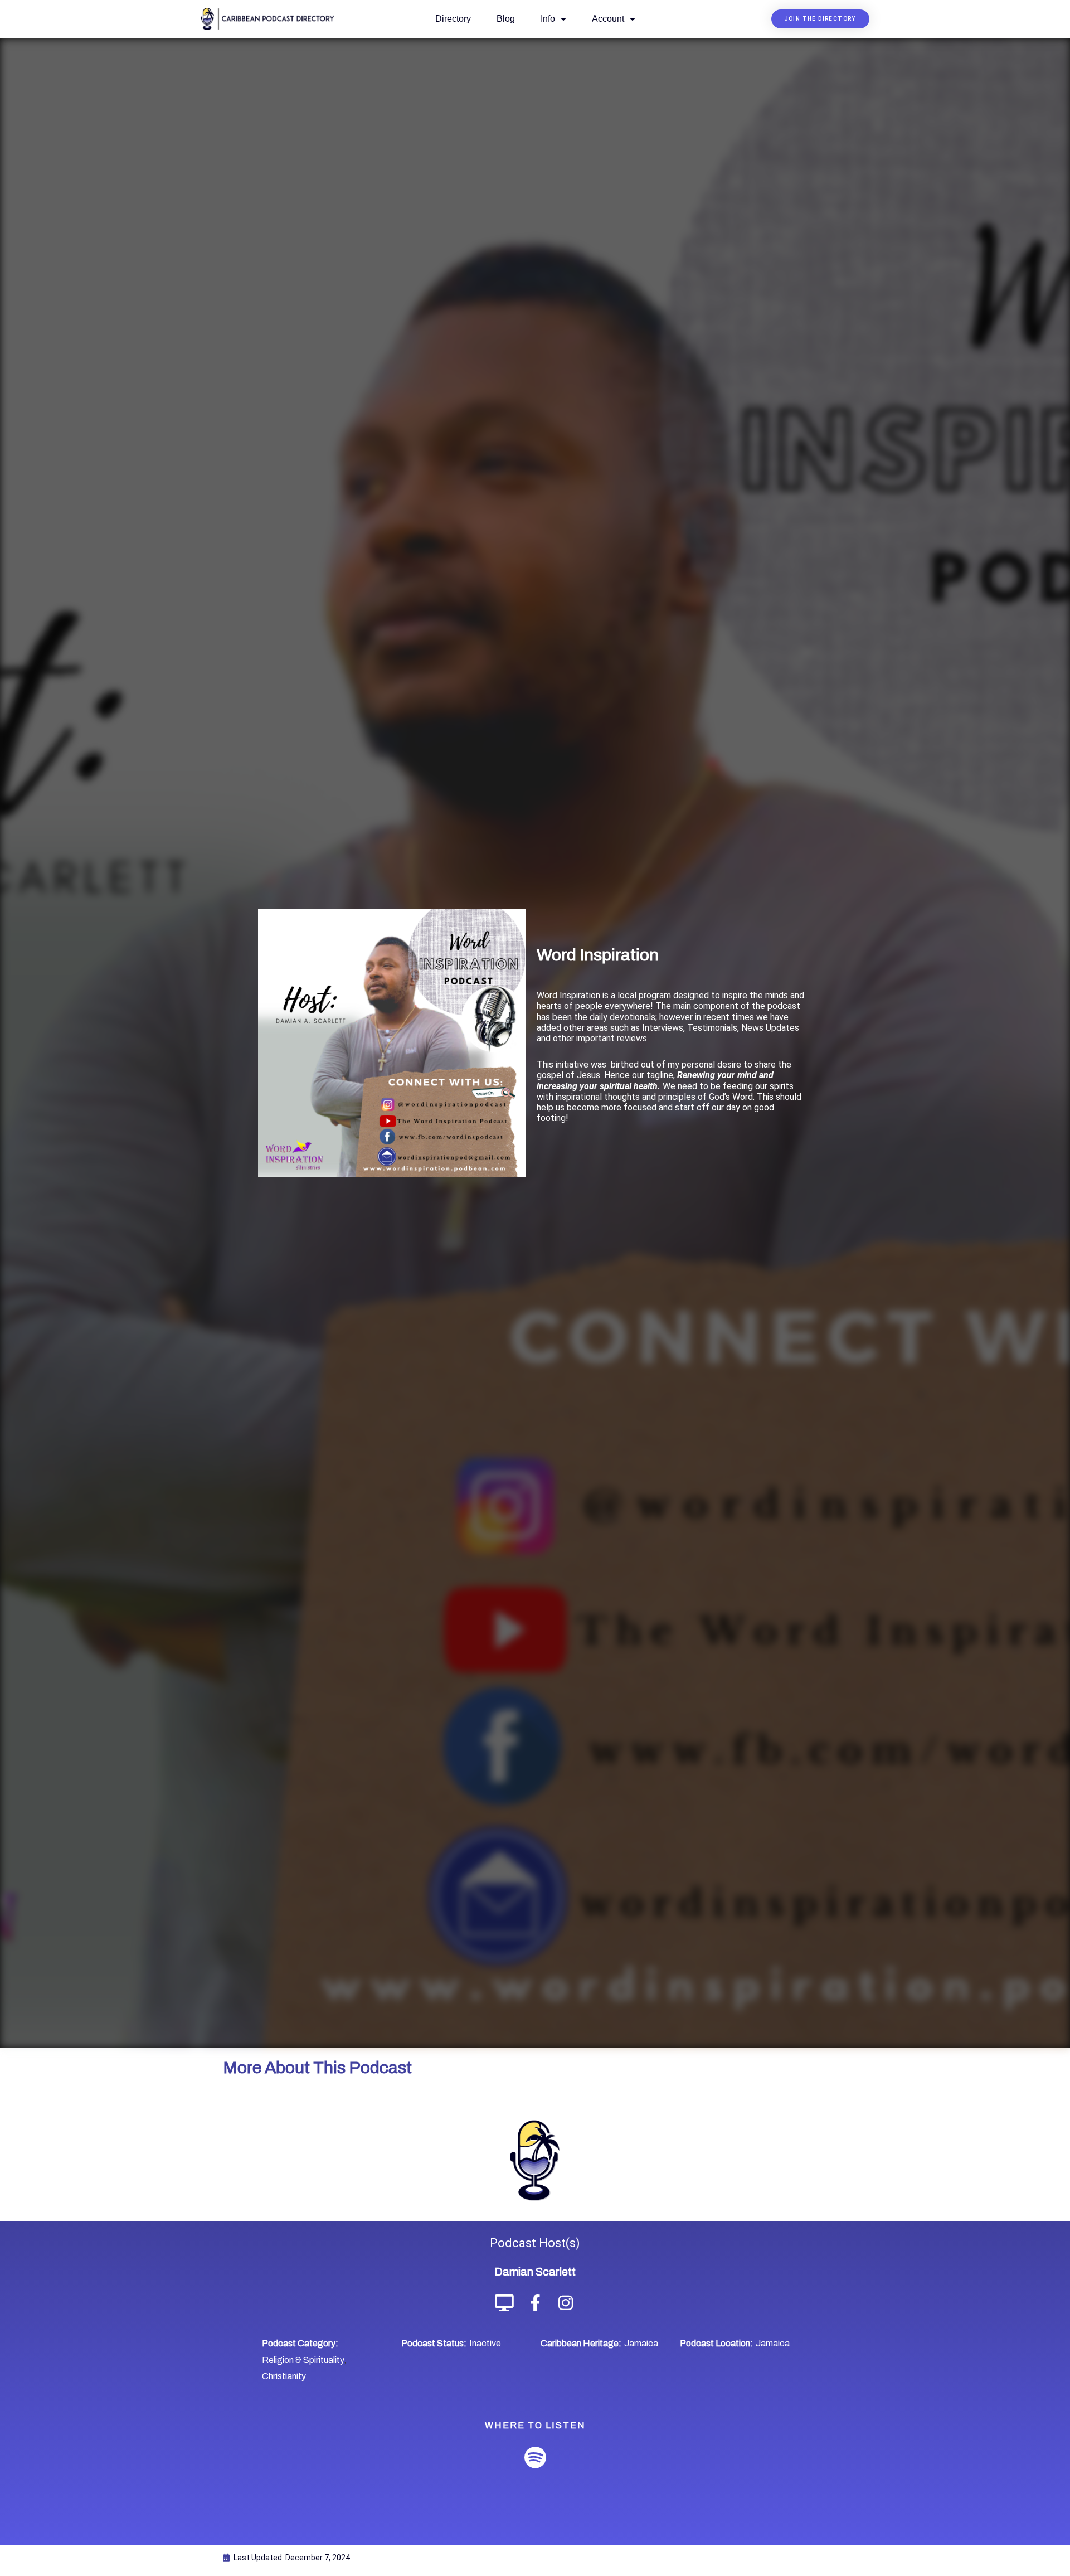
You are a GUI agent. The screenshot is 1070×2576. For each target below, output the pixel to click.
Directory (453, 19)
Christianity (284, 2376)
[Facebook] (535, 2303)
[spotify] (535, 2458)
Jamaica (641, 2343)
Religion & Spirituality (303, 2360)
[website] (505, 2303)
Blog (506, 19)
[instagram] (566, 2303)
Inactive (485, 2343)
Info (548, 19)
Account (608, 19)
